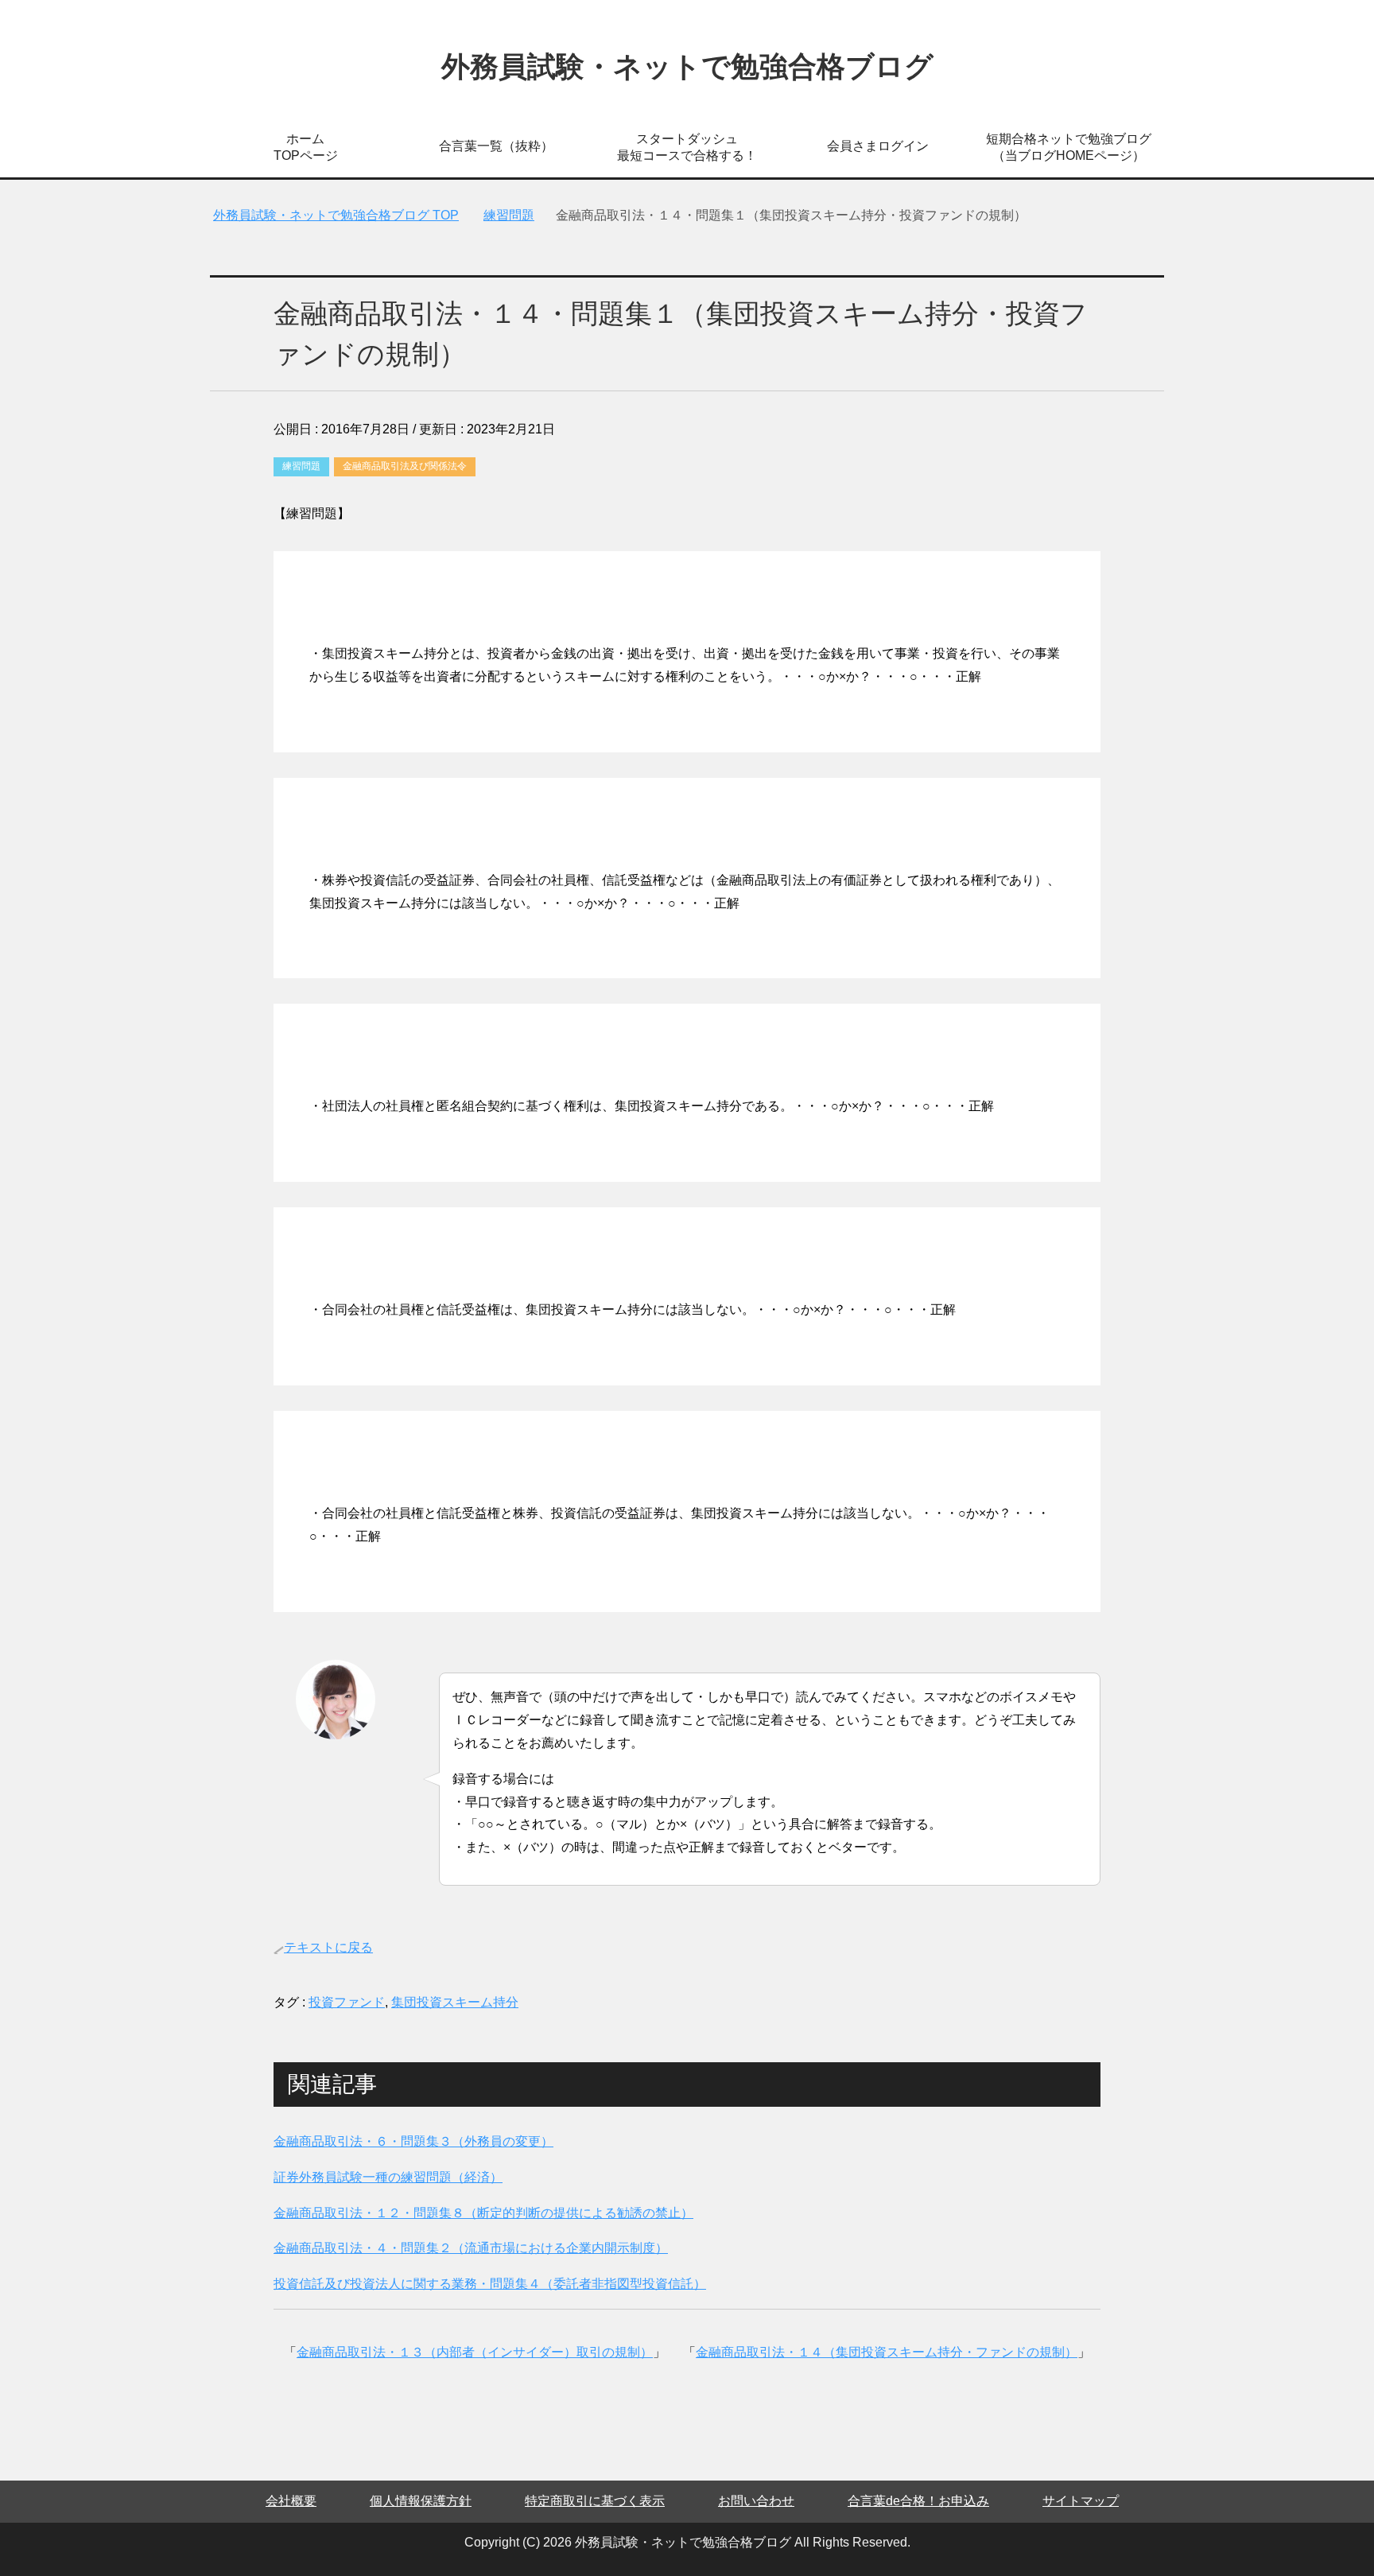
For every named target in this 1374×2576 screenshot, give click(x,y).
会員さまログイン (878, 146)
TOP (336, 215)
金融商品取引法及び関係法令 (405, 466)
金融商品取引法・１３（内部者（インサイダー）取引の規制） (475, 2352)
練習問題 (301, 466)
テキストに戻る (328, 1947)
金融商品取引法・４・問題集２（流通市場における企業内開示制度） (471, 2248)
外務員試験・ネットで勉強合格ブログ (687, 66)
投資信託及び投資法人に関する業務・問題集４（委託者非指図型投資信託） (490, 2284)
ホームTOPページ (306, 147)
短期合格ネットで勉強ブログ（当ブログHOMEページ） (1069, 147)
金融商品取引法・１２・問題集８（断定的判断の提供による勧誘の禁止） (483, 2213)
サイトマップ (1081, 2501)
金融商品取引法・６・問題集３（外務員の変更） (413, 2141)
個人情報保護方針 (421, 2501)
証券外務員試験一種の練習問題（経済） (388, 2177)
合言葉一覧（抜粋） (496, 146)
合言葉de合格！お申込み (918, 2501)
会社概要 (291, 2501)
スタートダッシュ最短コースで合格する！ (687, 147)
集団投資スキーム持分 (455, 2002)
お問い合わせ (756, 2501)
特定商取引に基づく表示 (595, 2501)
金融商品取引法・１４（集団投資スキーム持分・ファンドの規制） (887, 2352)
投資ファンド (347, 2002)
